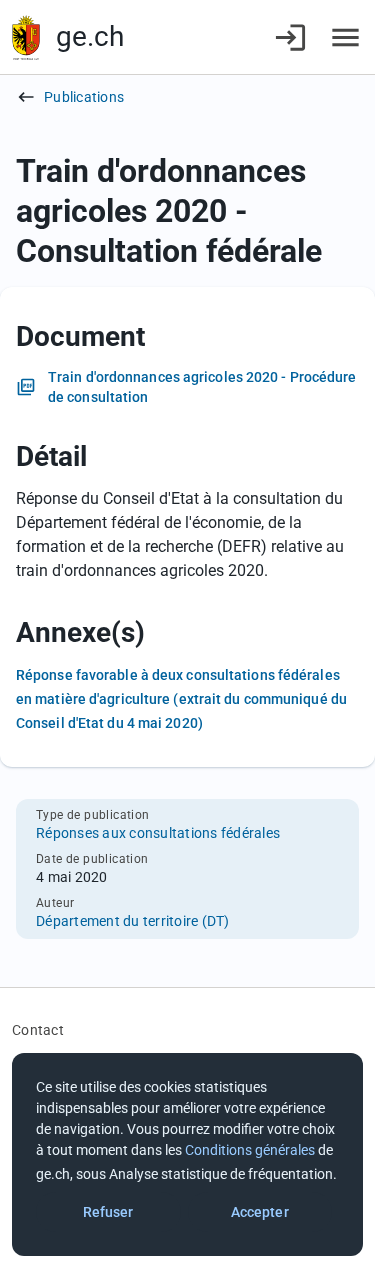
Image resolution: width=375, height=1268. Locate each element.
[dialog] (187, 1154)
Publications (84, 97)
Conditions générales (250, 1150)
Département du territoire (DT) (133, 921)
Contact (38, 1030)
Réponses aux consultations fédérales (158, 833)
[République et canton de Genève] (26, 37)
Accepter (260, 1212)
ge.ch (90, 36)
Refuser (108, 1212)
